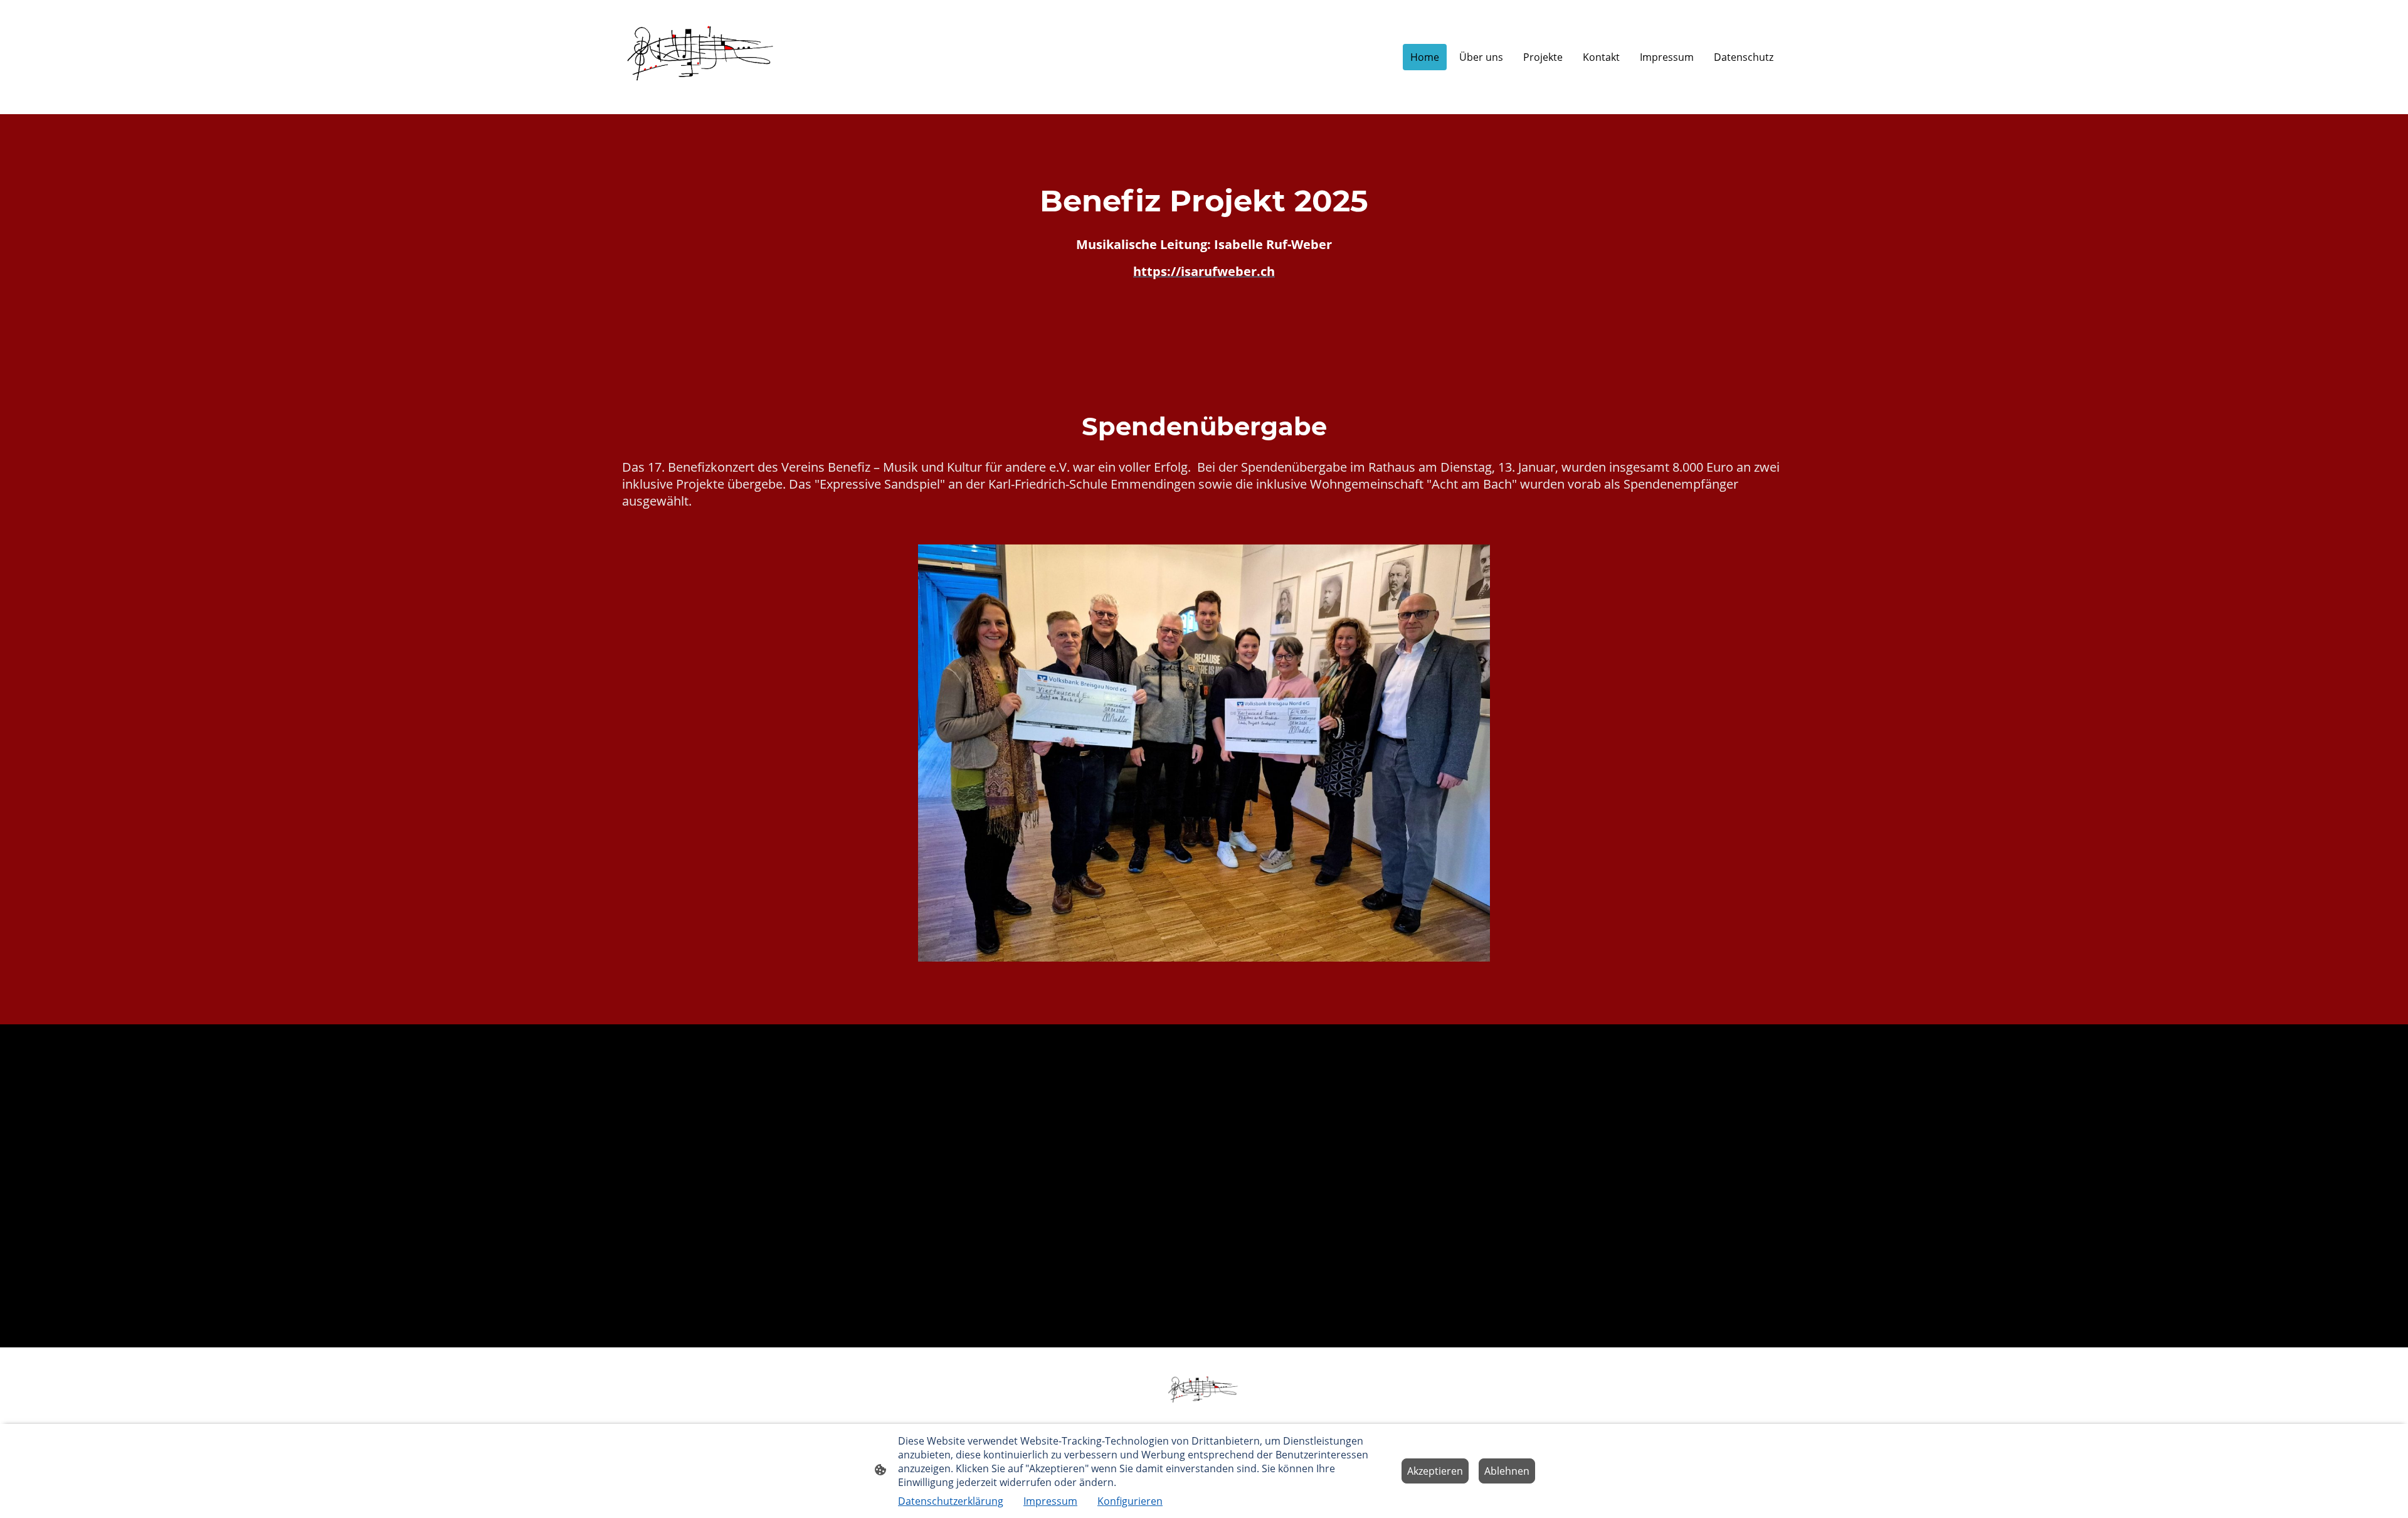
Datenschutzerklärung (951, 1501)
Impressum (1050, 1501)
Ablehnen (1507, 1471)
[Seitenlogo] (702, 57)
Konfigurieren (1130, 1501)
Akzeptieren (1435, 1471)
